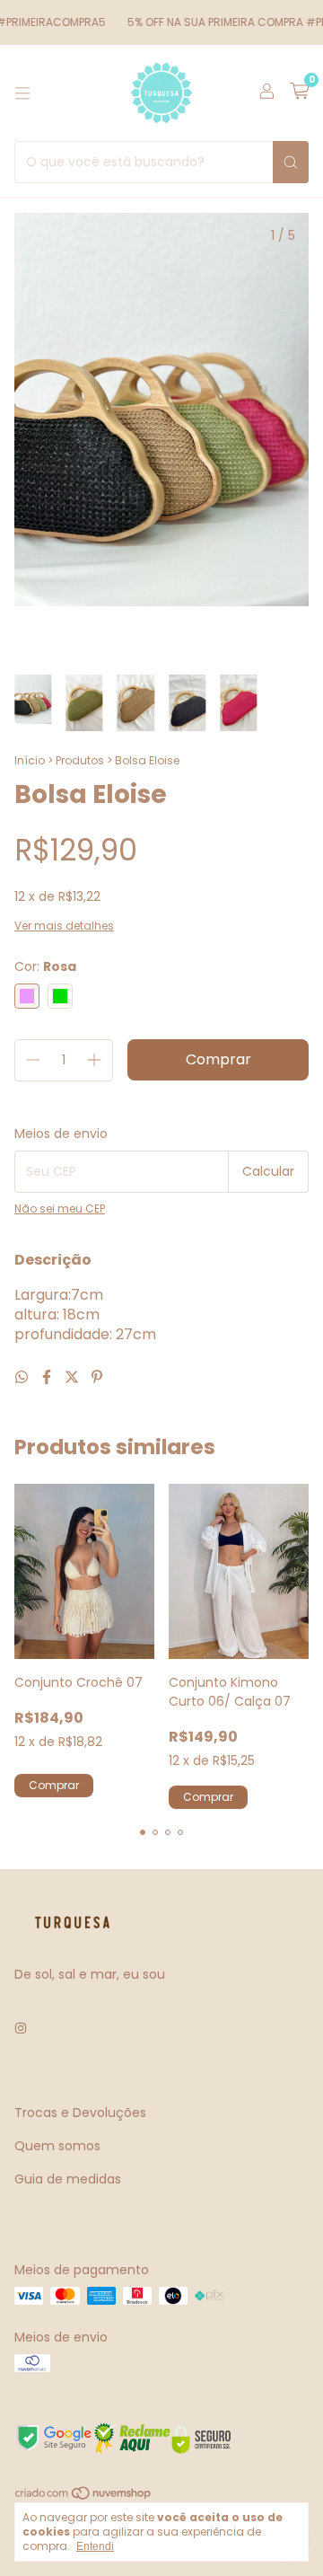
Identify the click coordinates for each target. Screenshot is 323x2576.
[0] (299, 93)
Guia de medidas (68, 2179)
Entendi (95, 2546)
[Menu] (22, 93)
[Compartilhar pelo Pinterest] (97, 1377)
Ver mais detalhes (64, 926)
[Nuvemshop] (84, 2497)
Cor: (45, 966)
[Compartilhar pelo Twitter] (74, 1377)
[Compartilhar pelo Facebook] (48, 1377)
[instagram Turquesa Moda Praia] (21, 2029)
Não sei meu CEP (60, 1209)
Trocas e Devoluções (80, 2113)
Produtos (80, 760)
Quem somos (57, 2146)
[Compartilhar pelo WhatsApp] (23, 1377)
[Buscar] (291, 162)
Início (30, 760)
